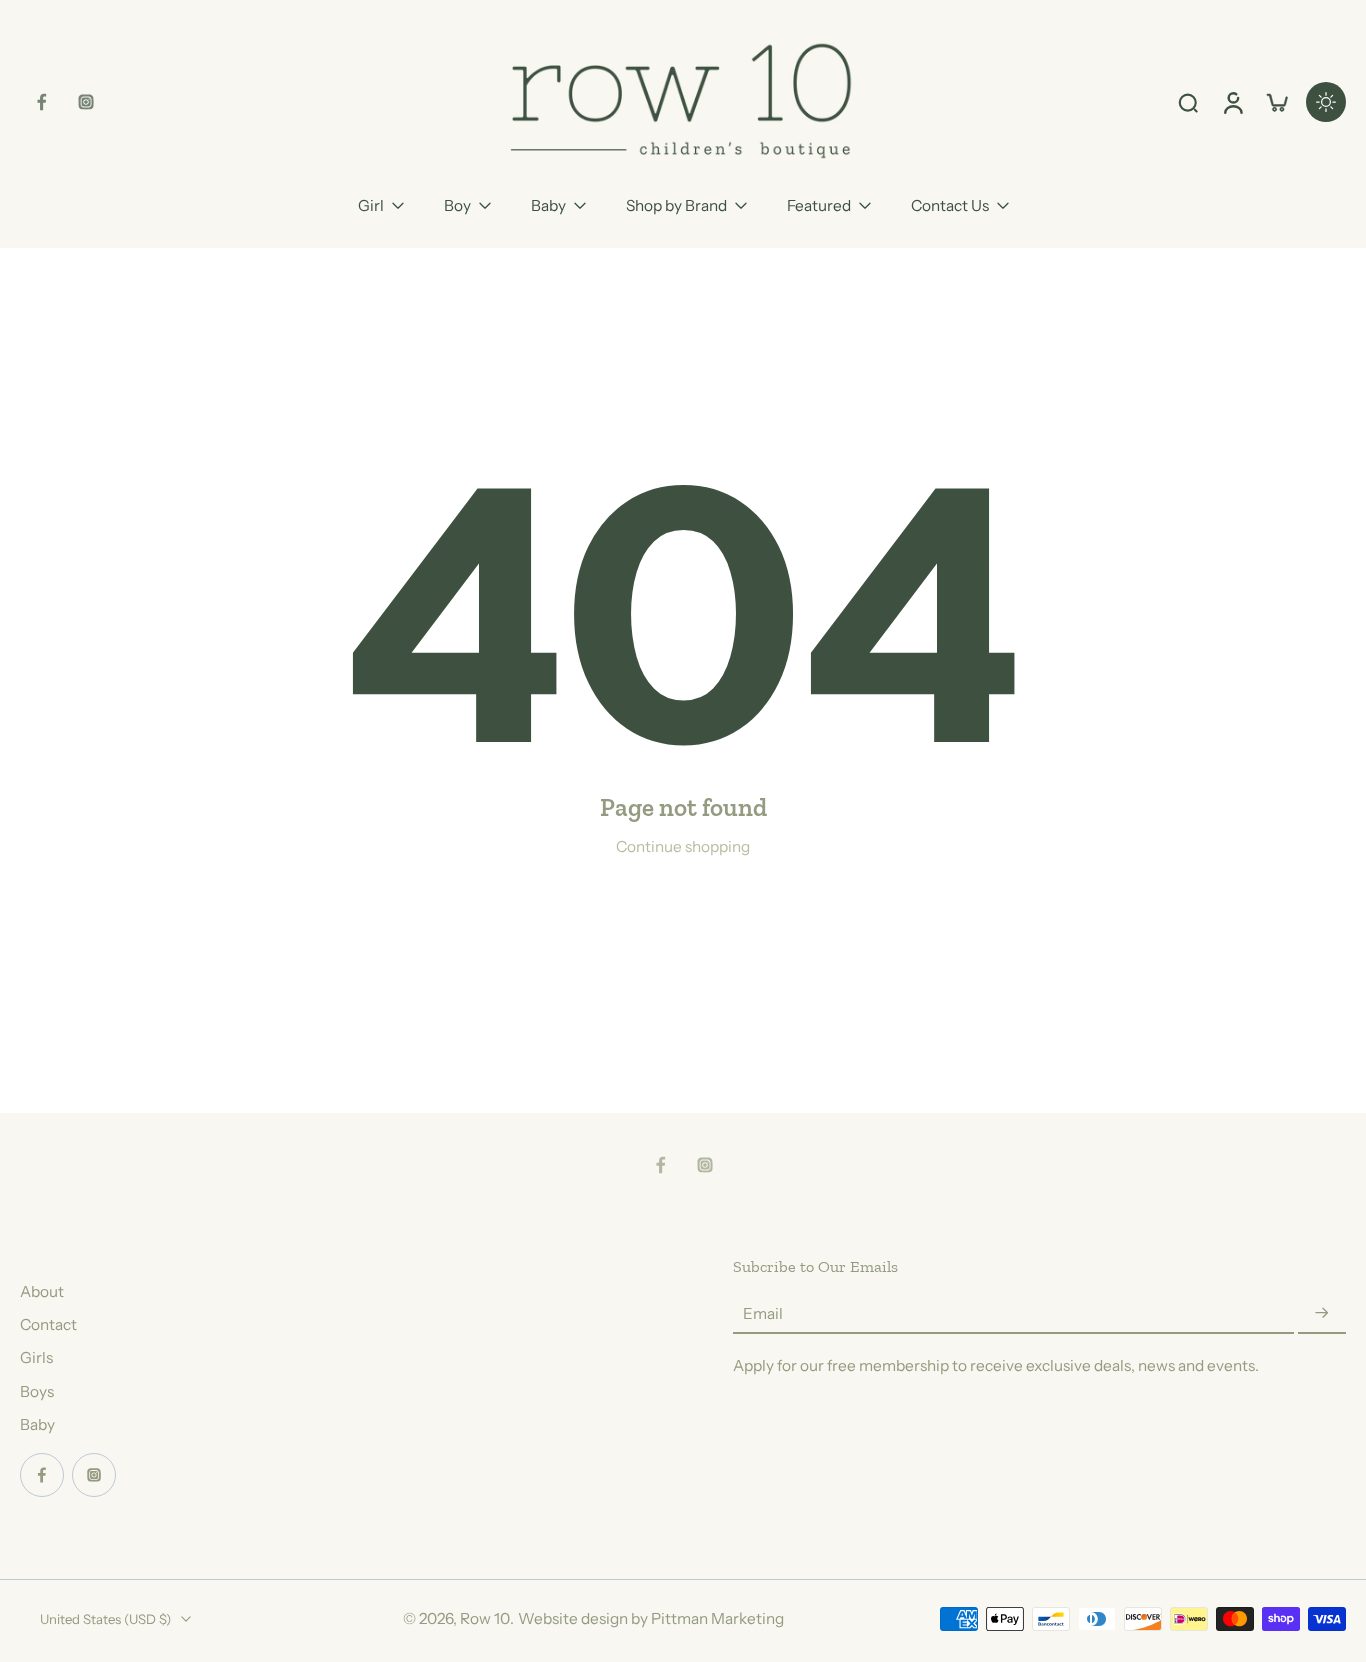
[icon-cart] (1276, 102)
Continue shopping (683, 846)
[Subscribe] (1322, 1313)
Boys (37, 1391)
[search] (1188, 102)
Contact (48, 1324)
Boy (457, 205)
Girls (36, 1357)
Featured (819, 205)
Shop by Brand (676, 205)
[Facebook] (42, 102)
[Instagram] (86, 102)
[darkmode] (1326, 102)
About (42, 1291)
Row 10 (485, 1618)
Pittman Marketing (717, 1618)
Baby (548, 205)
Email (763, 1313)
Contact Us (950, 205)
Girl (371, 205)
